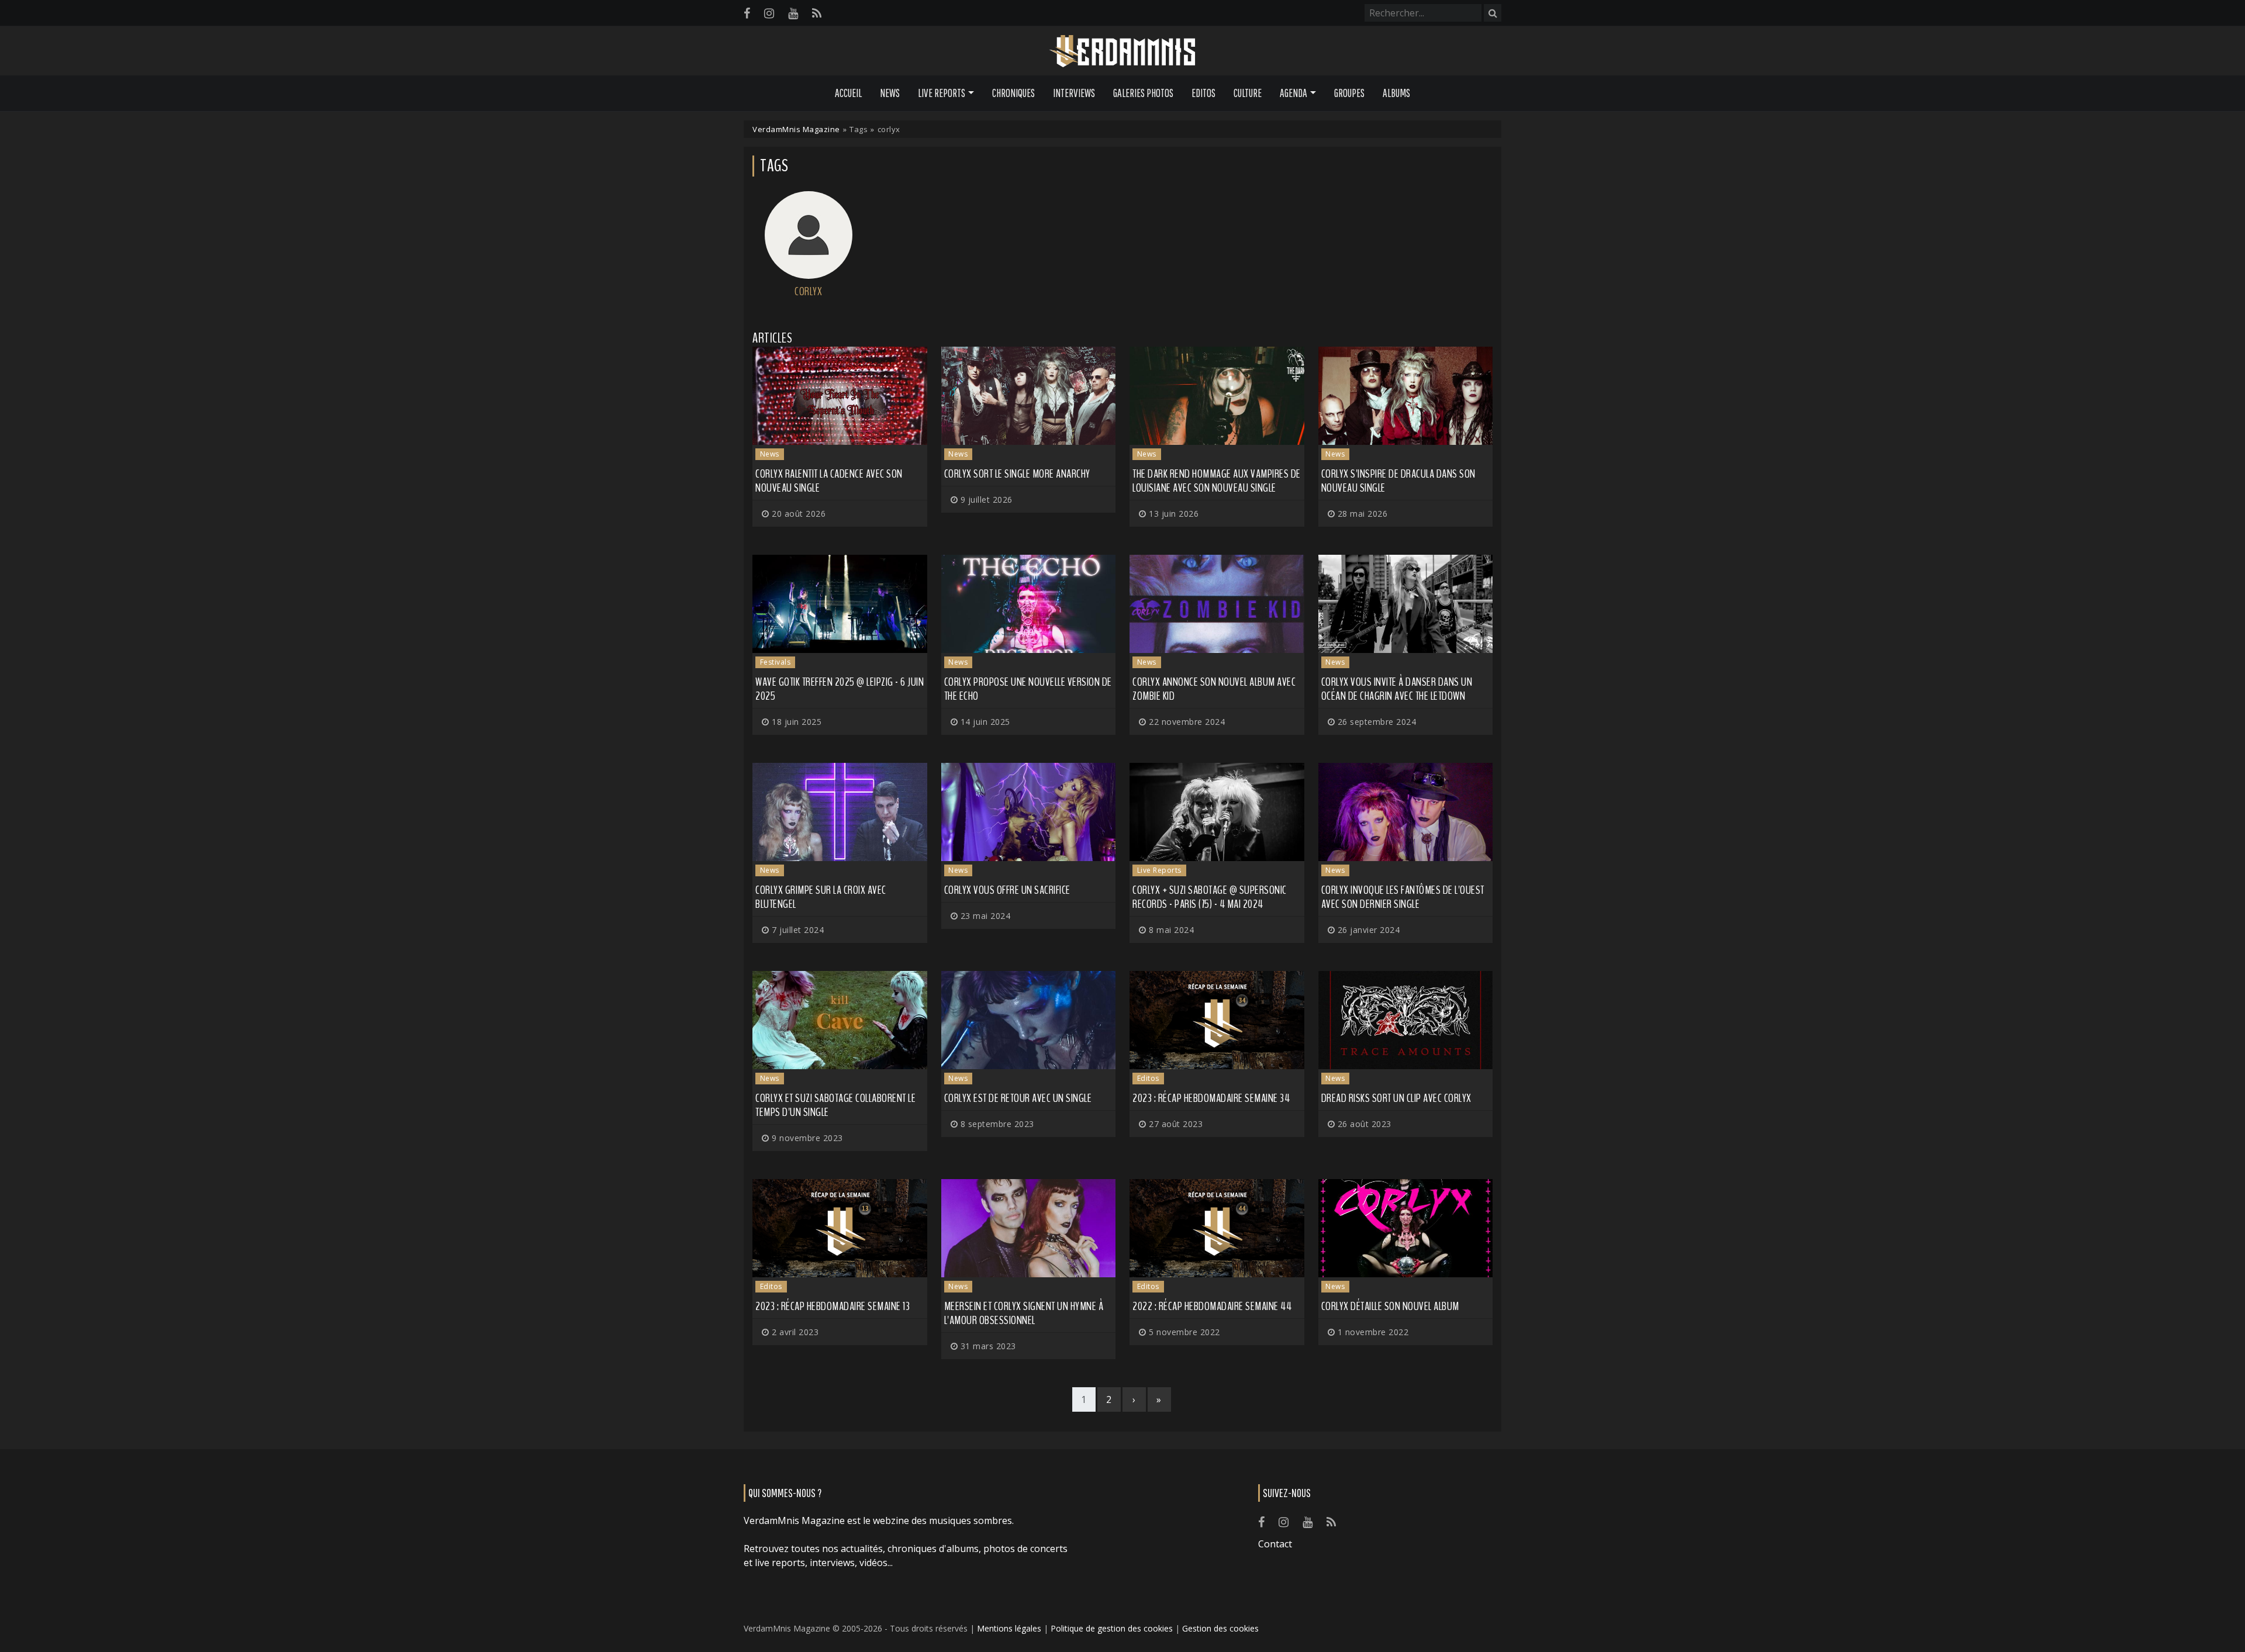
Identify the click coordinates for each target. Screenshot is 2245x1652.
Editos (1203, 93)
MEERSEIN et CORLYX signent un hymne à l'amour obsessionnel (1024, 1313)
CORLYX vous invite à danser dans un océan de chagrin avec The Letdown (1397, 689)
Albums (1396, 93)
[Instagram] (769, 13)
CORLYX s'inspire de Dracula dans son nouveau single (1398, 481)
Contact (1275, 1544)
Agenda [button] (1294, 93)
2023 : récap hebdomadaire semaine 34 (1211, 1098)
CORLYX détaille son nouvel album (1390, 1306)
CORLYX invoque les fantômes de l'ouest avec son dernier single (1403, 897)
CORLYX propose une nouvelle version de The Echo (1028, 689)
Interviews (1074, 93)
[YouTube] (793, 13)
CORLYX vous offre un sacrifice (1007, 890)
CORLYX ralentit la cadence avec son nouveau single (829, 481)
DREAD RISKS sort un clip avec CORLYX (1396, 1098)
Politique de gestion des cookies (1112, 1628)
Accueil (848, 93)
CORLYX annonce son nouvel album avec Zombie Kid (1214, 689)
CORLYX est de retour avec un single (1018, 1098)
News (890, 93)
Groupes (1349, 93)
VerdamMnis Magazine (796, 129)
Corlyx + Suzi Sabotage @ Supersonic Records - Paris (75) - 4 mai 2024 (1210, 897)
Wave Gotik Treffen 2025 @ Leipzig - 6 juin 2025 (840, 689)
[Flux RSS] (817, 13)
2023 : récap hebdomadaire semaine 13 (833, 1306)
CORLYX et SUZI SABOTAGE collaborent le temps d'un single (835, 1105)
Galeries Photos (1143, 93)
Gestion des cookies (1220, 1628)
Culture (1248, 93)
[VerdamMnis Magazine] (1122, 51)
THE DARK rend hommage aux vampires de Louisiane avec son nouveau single (1217, 481)
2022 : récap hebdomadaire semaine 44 (1212, 1306)
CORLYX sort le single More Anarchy (1017, 474)
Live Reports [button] (942, 93)
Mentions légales (1009, 1628)
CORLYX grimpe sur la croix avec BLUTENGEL (821, 897)
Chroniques (1013, 93)
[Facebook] (747, 13)
